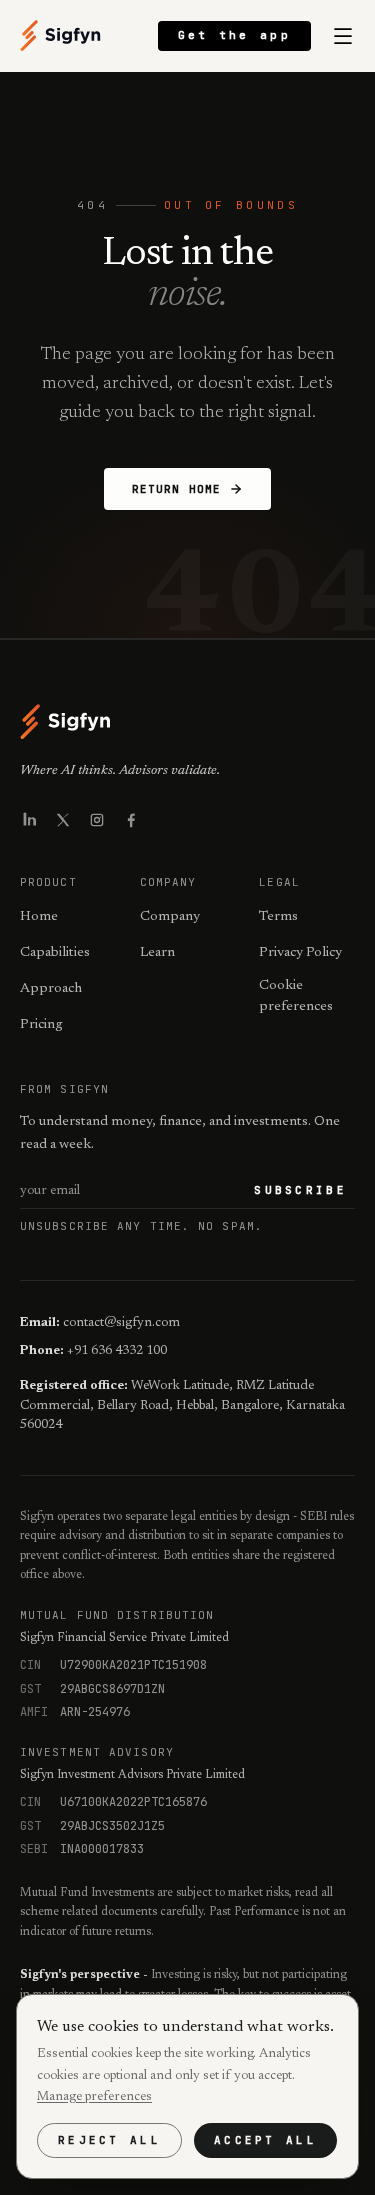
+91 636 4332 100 (117, 1350)
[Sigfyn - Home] (61, 36)
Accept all (265, 2140)
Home (39, 917)
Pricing (41, 1025)
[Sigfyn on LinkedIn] (29, 820)
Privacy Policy (300, 953)
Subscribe (300, 1190)
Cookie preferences (296, 996)
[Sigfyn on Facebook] (131, 820)
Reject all (109, 2140)
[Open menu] (343, 36)
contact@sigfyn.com (121, 1322)
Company (170, 917)
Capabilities (55, 953)
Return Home (176, 489)
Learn (157, 953)
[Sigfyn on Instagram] (97, 820)
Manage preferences (94, 2096)
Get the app (234, 35)
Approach (51, 989)
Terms (278, 917)
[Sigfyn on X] (63, 820)
